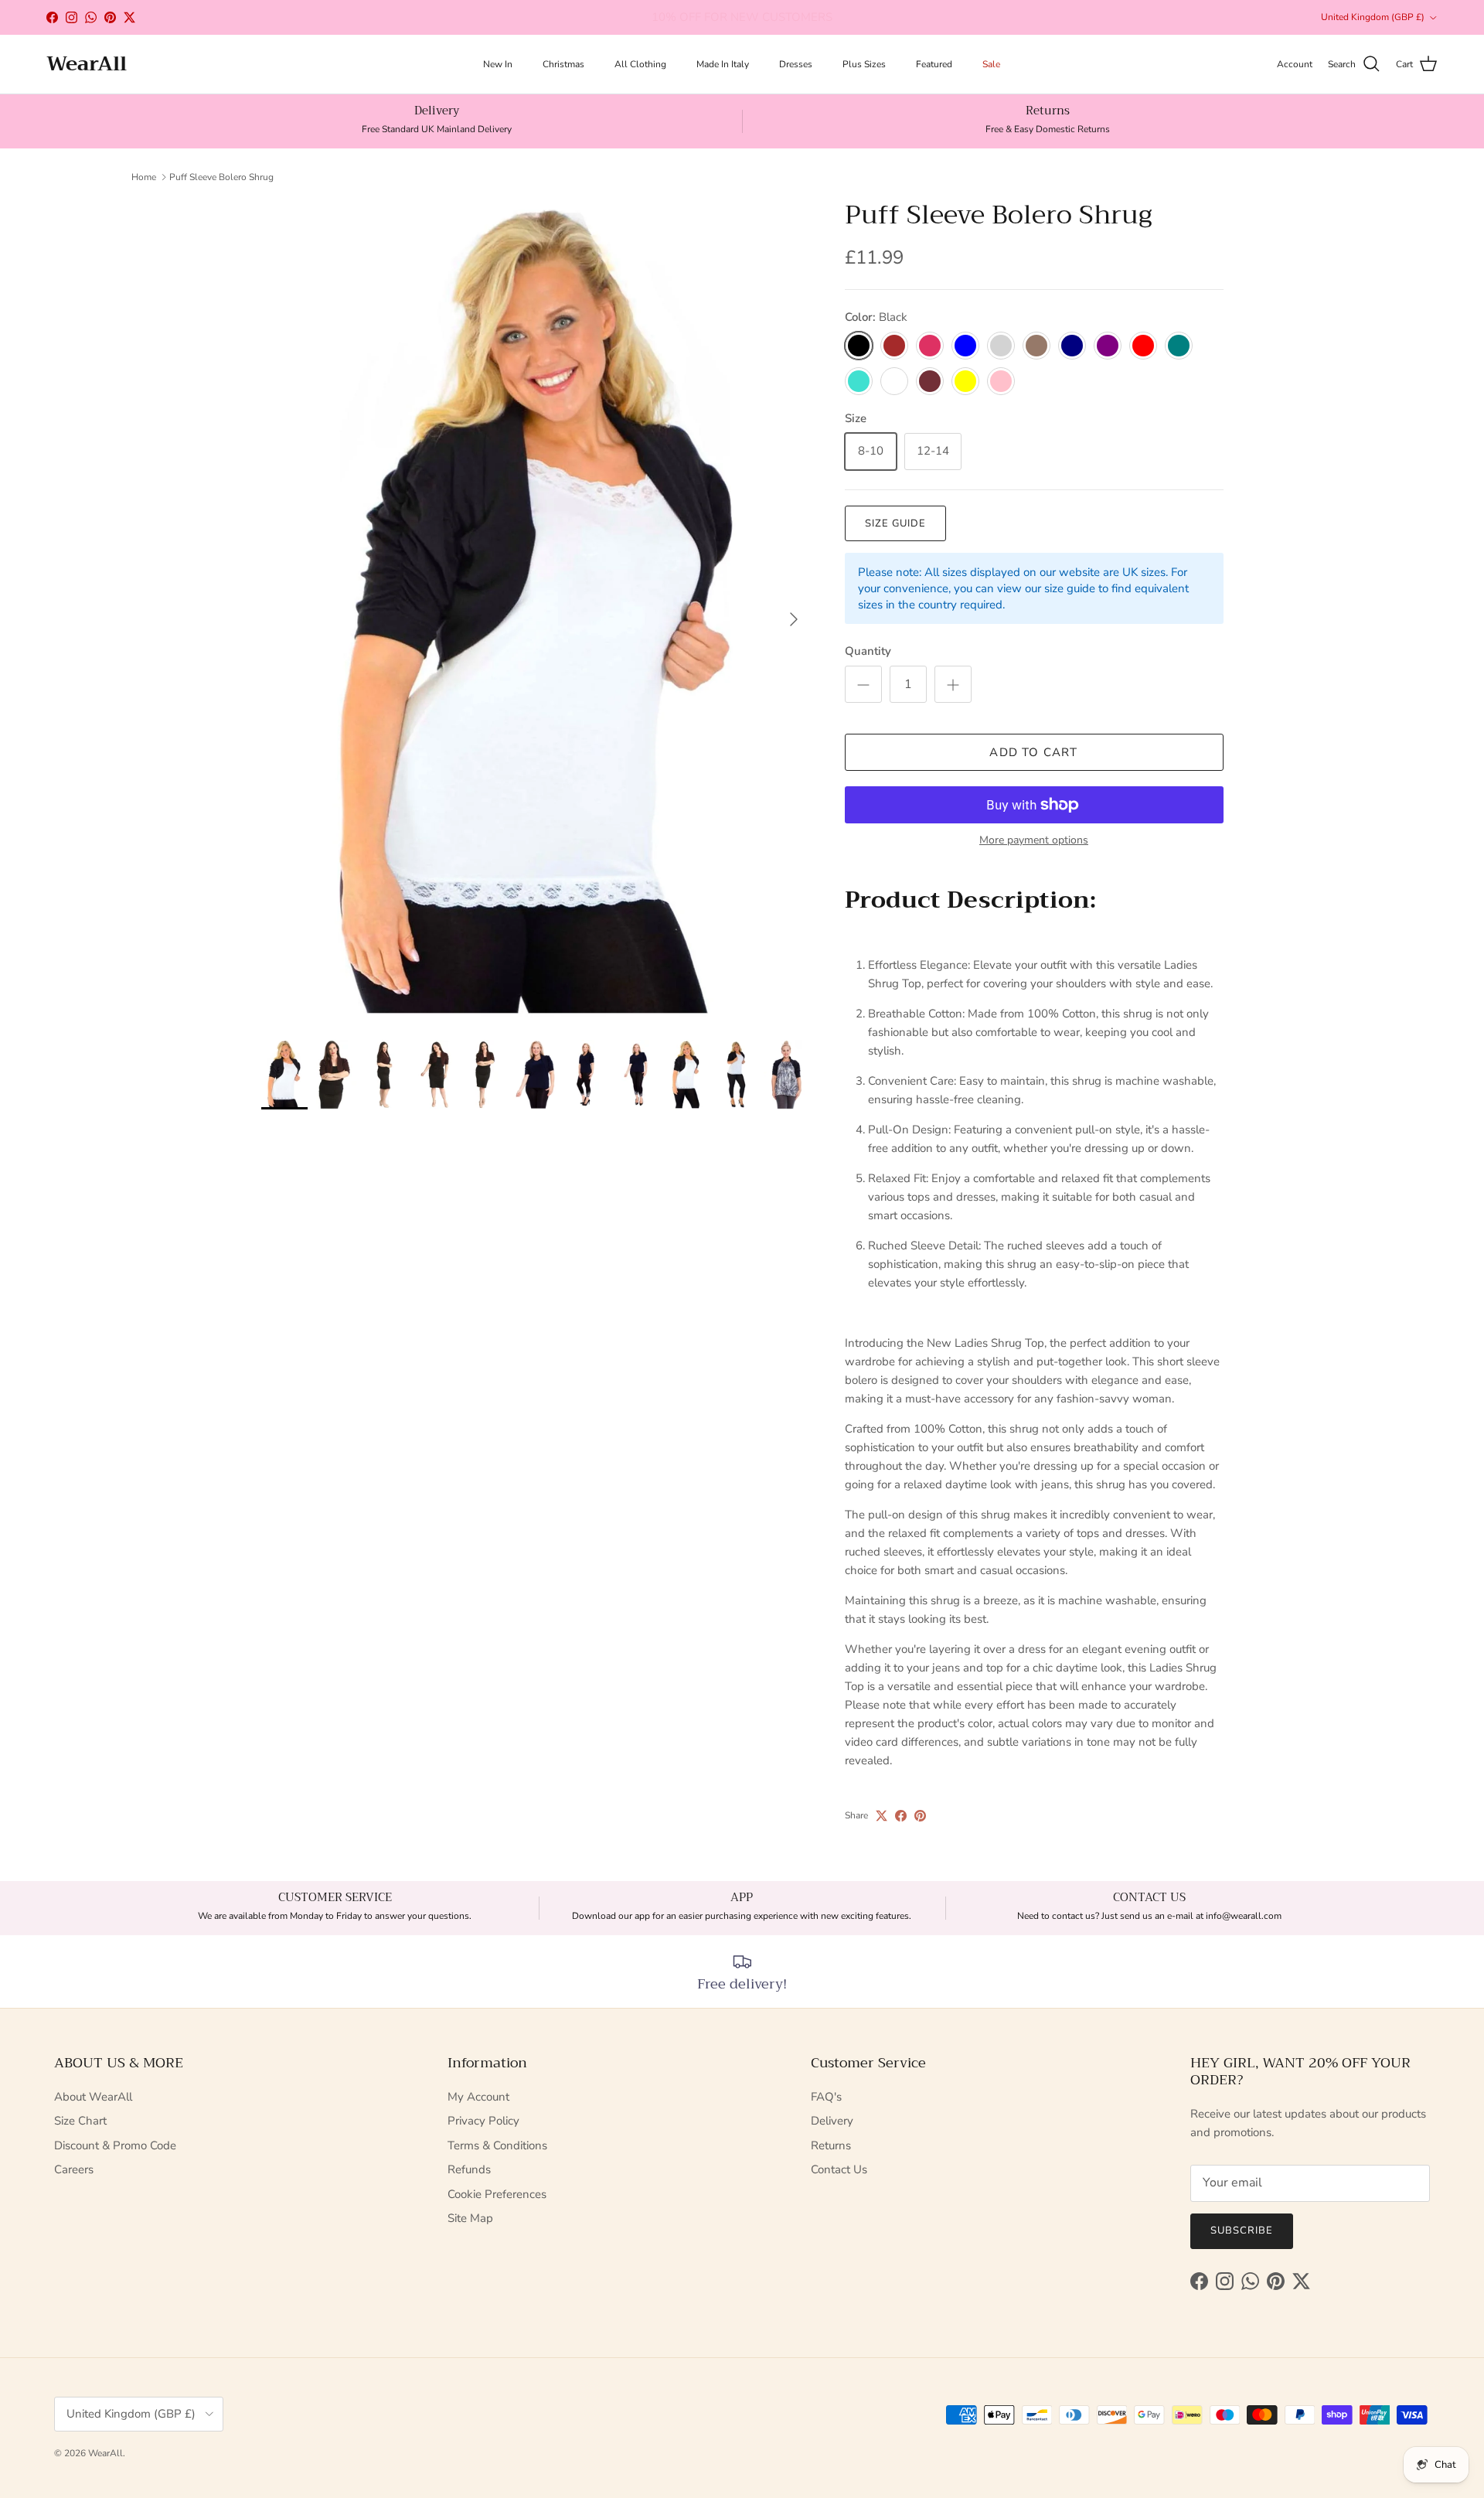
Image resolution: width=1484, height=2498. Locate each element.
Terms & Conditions (497, 2145)
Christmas (563, 64)
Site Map (470, 2218)
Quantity (868, 651)
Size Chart (80, 2121)
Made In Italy (723, 64)
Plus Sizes (864, 64)
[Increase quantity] (953, 684)
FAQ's (826, 2097)
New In (498, 64)
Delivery (832, 2121)
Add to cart (1033, 752)
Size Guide (895, 523)
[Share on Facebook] (901, 1816)
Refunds (469, 2169)
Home (144, 177)
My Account (478, 2097)
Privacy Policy (483, 2121)
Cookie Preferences (497, 2194)
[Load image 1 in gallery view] (536, 612)
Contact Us (839, 2169)
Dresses (796, 64)
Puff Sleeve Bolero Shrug (221, 177)
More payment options (1034, 841)
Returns (831, 2145)
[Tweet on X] (882, 1816)
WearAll (106, 2453)
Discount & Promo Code (115, 2145)
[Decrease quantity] (863, 684)
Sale (991, 64)
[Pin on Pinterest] (920, 1816)
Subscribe (1242, 2230)
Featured (934, 64)
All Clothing (640, 64)
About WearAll (93, 2097)
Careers (74, 2169)
